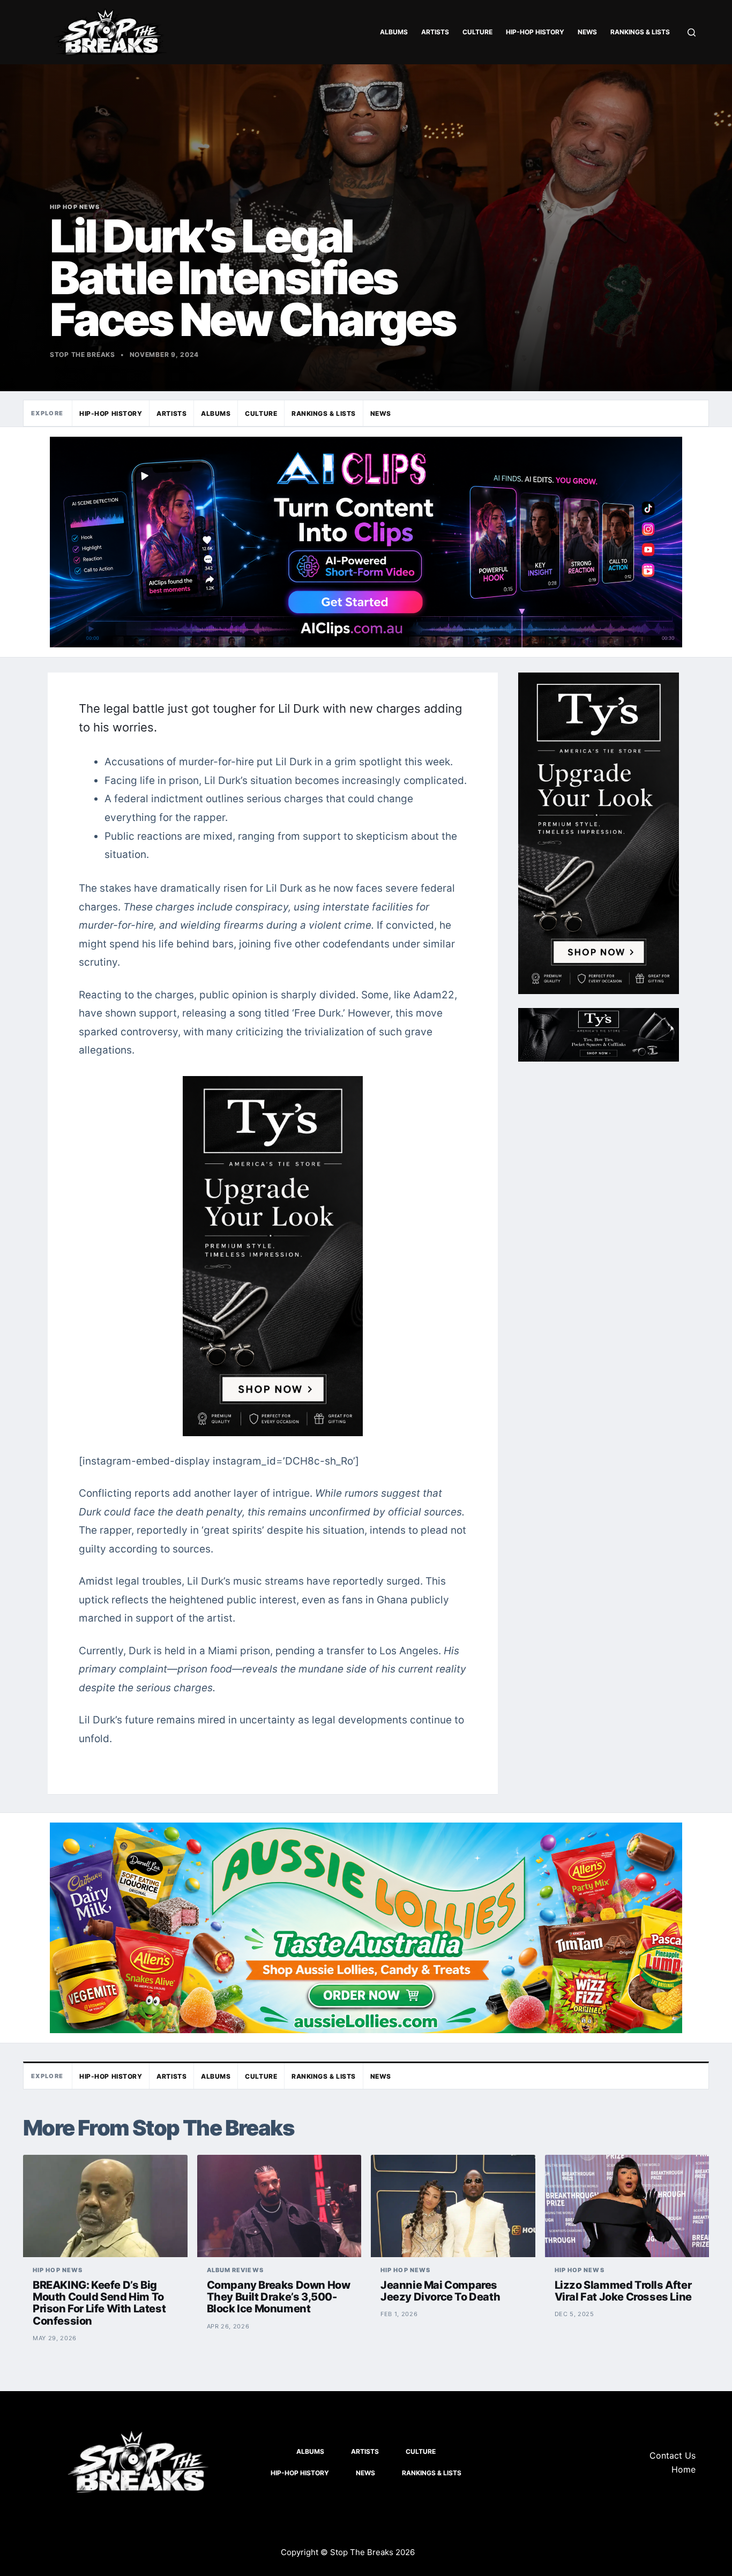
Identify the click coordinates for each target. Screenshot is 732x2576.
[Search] (692, 32)
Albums (394, 32)
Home (684, 2469)
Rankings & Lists (640, 32)
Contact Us (673, 2455)
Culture (477, 32)
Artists (435, 32)
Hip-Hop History (535, 32)
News (587, 32)
